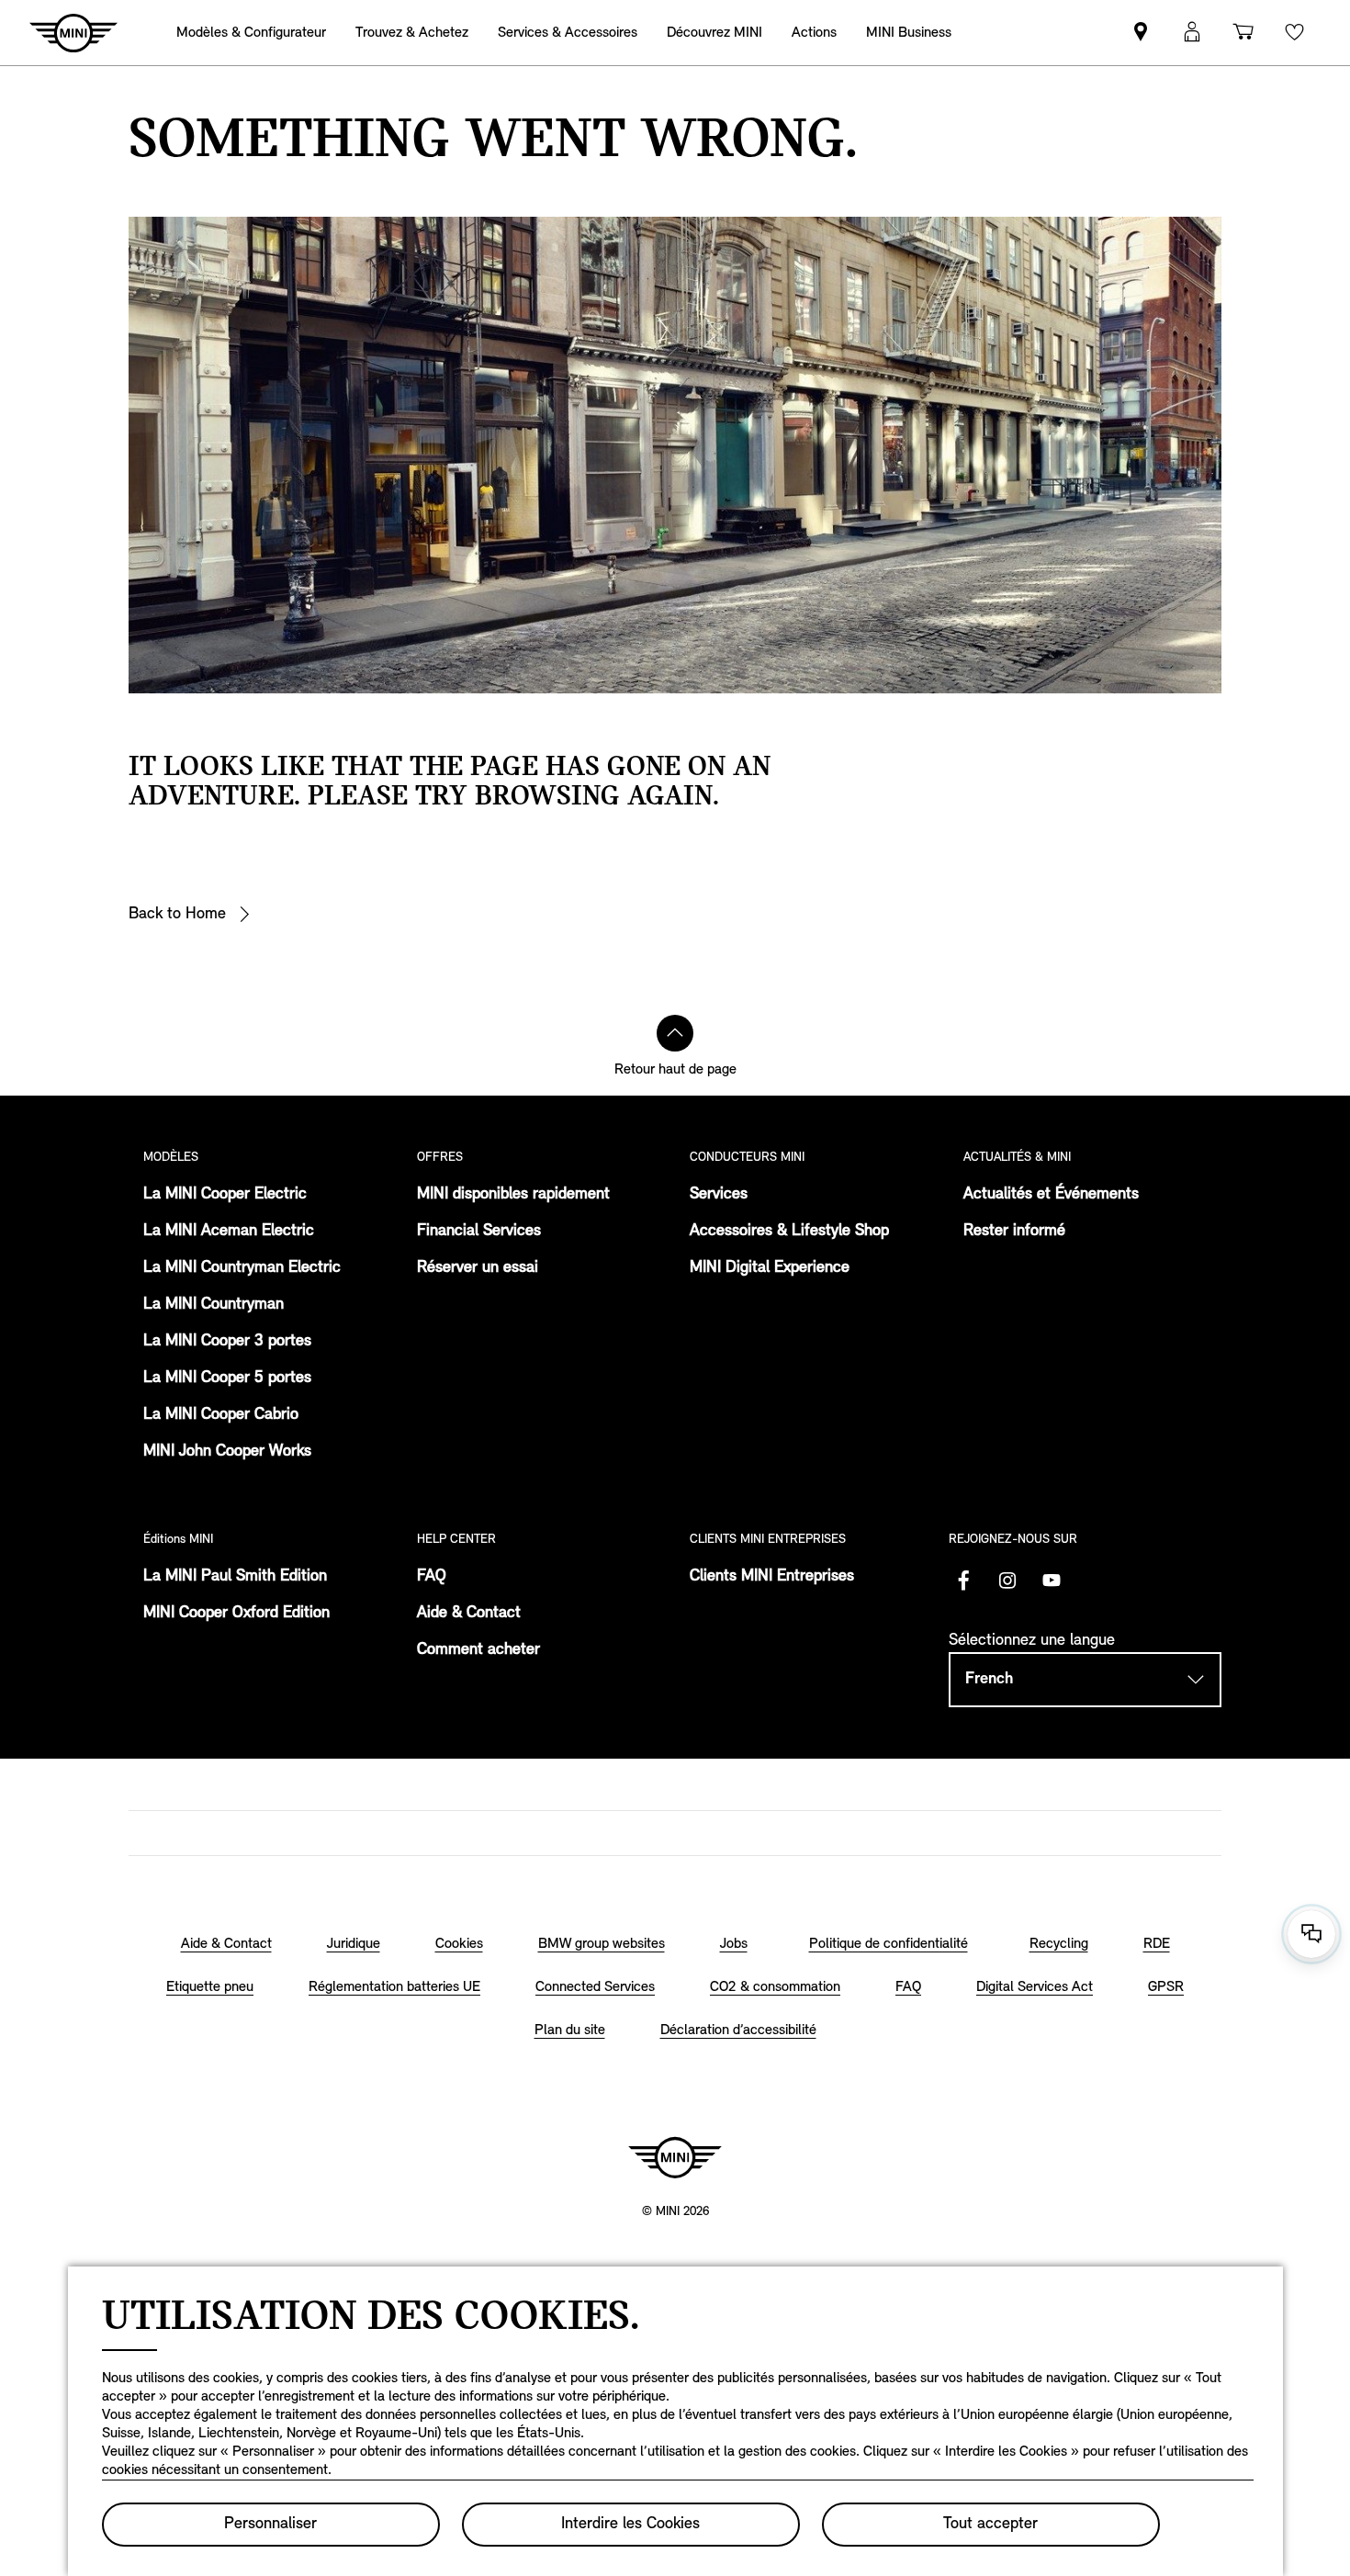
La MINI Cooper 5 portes (227, 1378)
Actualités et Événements (1051, 1195)
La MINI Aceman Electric (229, 1232)
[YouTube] (1052, 1580)
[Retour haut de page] (675, 1033)
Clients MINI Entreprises (772, 1577)
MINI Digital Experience (770, 1268)
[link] (814, 33)
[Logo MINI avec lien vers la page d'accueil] (675, 2157)
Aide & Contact (469, 1614)
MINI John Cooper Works (227, 1452)
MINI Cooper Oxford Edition (236, 1614)
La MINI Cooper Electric (225, 1195)
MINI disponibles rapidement (513, 1195)
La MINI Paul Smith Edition (235, 1577)
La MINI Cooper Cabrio (221, 1415)
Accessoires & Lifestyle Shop (789, 1232)
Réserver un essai (478, 1268)
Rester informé (1014, 1232)
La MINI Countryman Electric (242, 1268)
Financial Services (479, 1232)
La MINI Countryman (214, 1305)
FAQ (432, 1577)
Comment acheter (478, 1650)
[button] (1192, 33)
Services (719, 1195)
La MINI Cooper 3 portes (227, 1342)
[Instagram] (1007, 1580)
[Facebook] (963, 1580)
